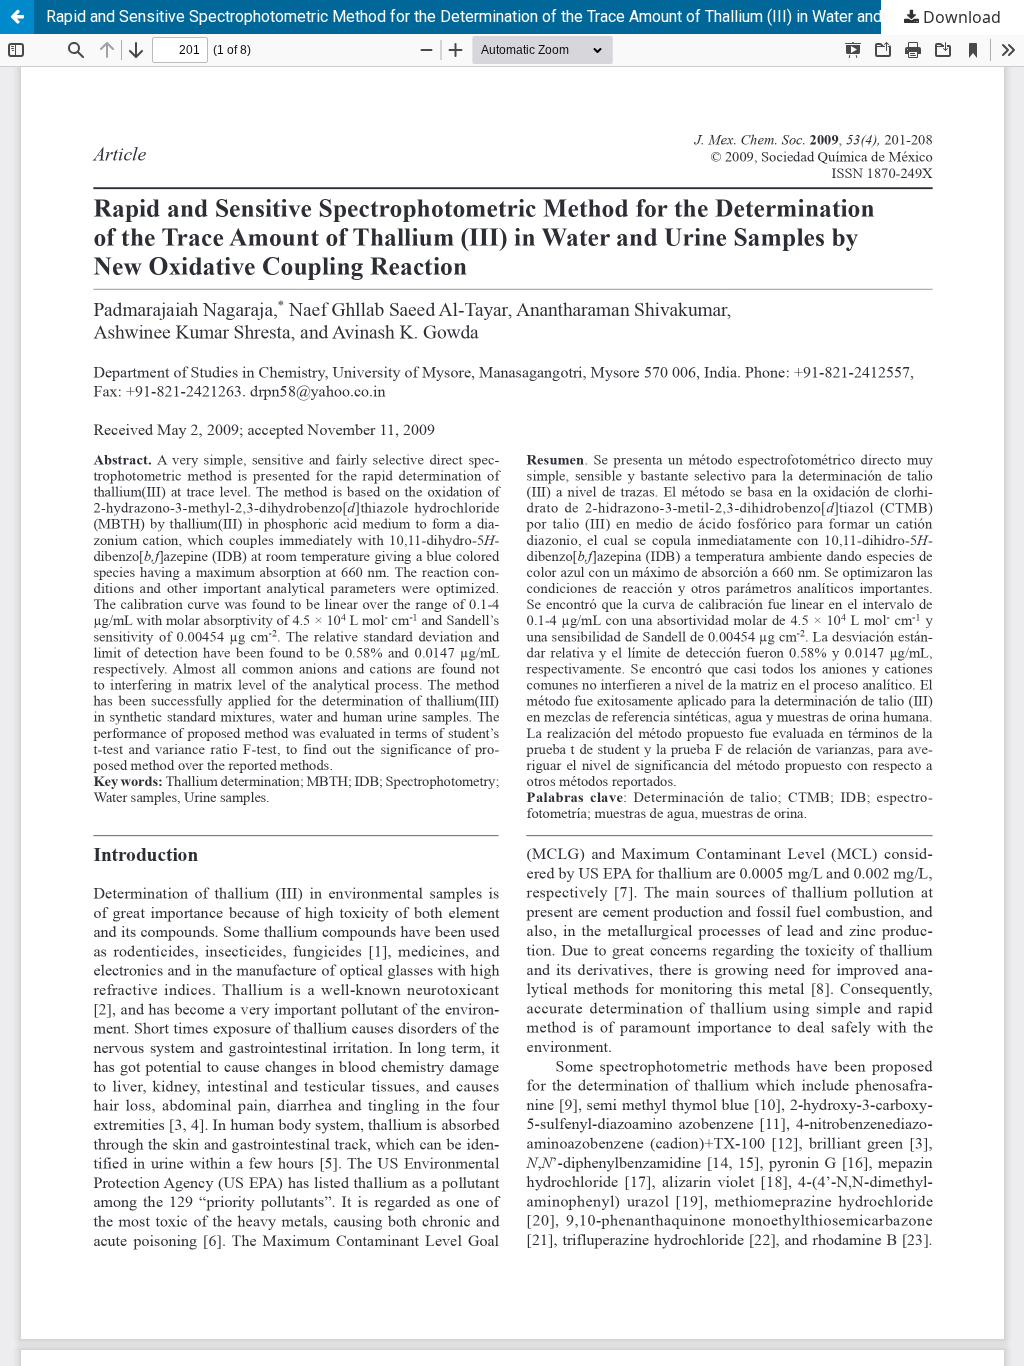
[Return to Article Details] (17, 17)
